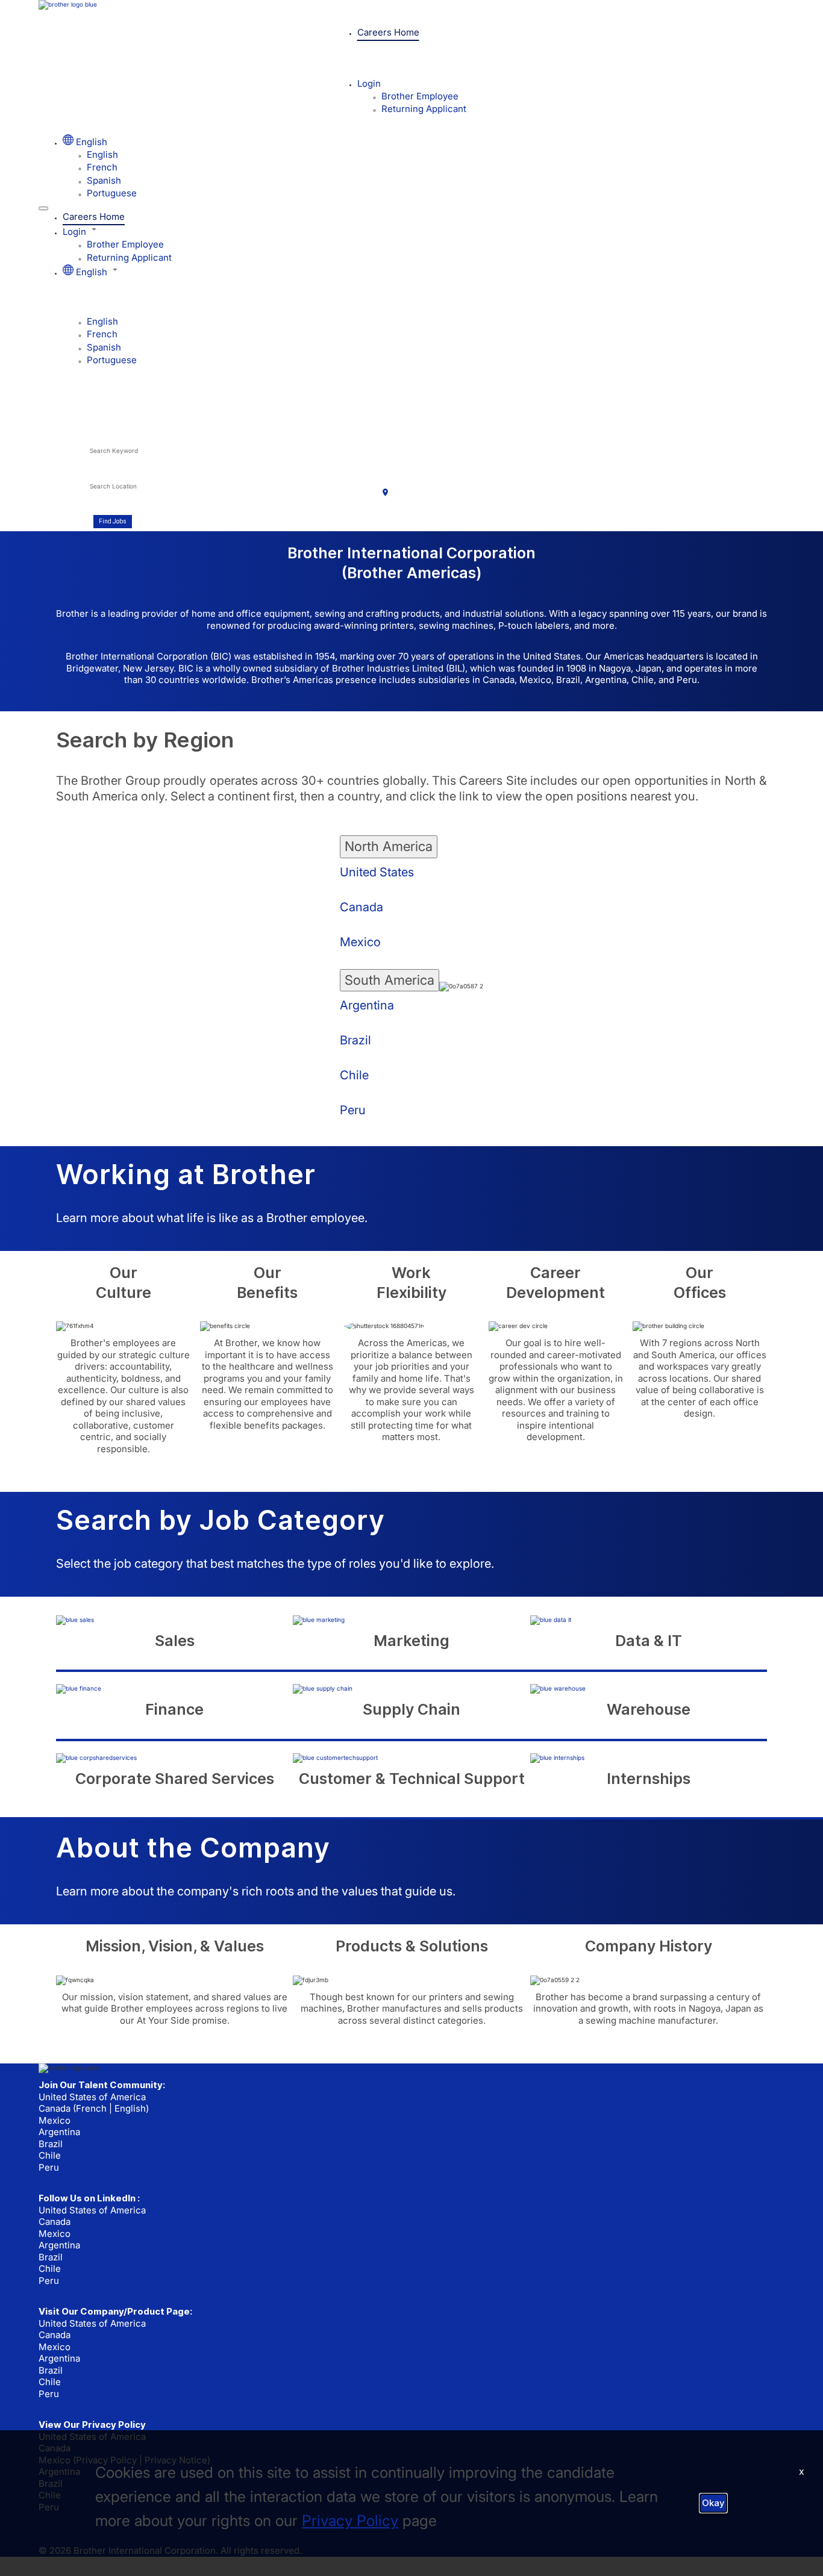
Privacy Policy (350, 2521)
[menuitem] (436, 154)
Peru (353, 1110)
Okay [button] (713, 2503)
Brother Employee (420, 96)
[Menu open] (43, 208)
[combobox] (243, 457)
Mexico (360, 942)
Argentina (367, 1005)
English (102, 154)
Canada (361, 907)
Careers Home (388, 32)
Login (369, 83)
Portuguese (112, 193)
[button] (424, 231)
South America (390, 980)
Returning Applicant (424, 109)
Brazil (355, 1040)
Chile (354, 1075)
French (102, 167)
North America (389, 846)
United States (377, 872)
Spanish (104, 180)
